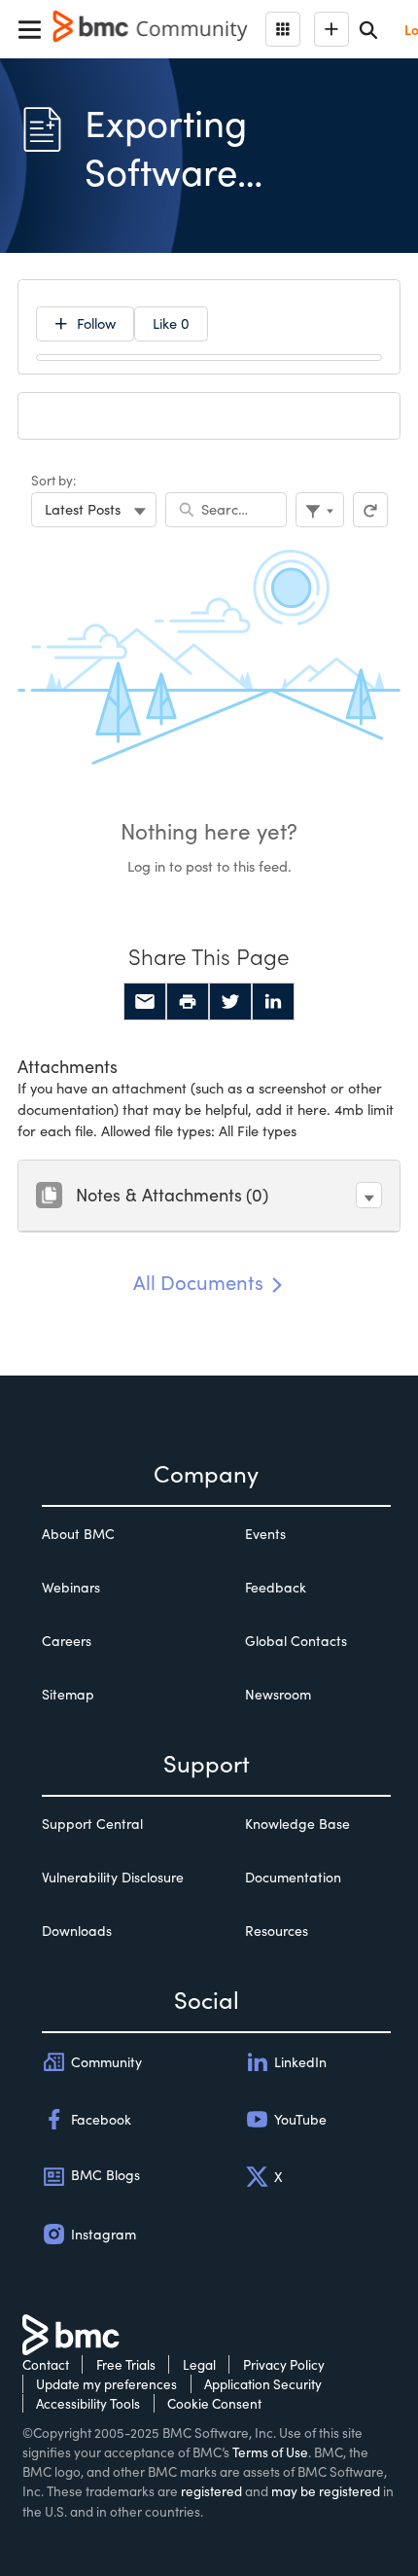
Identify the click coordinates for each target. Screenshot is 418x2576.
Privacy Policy (284, 2364)
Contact (46, 2364)
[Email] (145, 1002)
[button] (369, 1195)
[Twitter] (230, 1002)
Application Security (263, 2384)
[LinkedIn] (273, 1002)
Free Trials (126, 2364)
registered (211, 2491)
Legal (199, 2364)
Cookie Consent (214, 2403)
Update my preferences (106, 2384)
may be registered (326, 2491)
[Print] (188, 1002)
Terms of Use (270, 2452)
